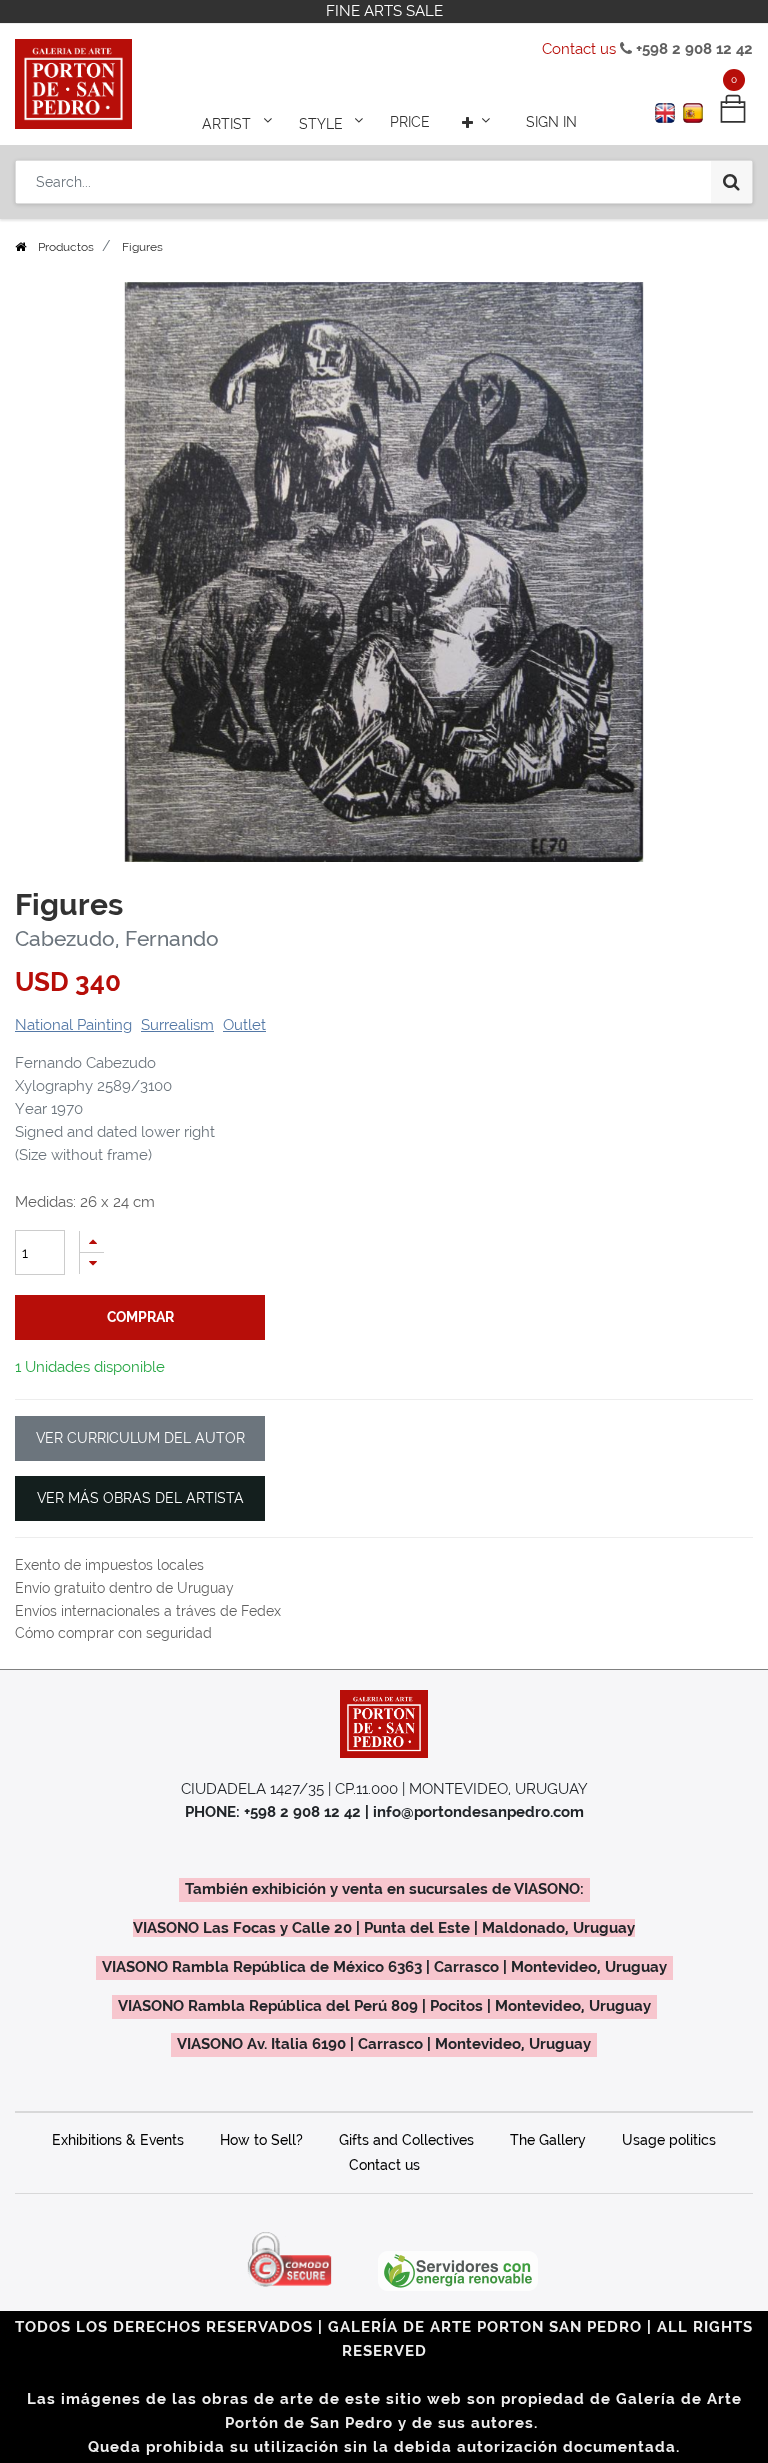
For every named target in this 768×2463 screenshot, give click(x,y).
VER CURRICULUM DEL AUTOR (140, 1438)
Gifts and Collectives (406, 2140)
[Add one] (92, 1241)
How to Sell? (261, 2140)
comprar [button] (140, 1317)
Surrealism (177, 1025)
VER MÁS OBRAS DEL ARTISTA (140, 1498)
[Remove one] (92, 1263)
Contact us (579, 49)
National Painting (73, 1025)
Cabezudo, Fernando (117, 939)
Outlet (244, 1025)
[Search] (731, 182)
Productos (66, 247)
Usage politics (669, 2140)
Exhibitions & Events (118, 2140)
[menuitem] (410, 122)
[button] (478, 122)
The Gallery (548, 2140)
